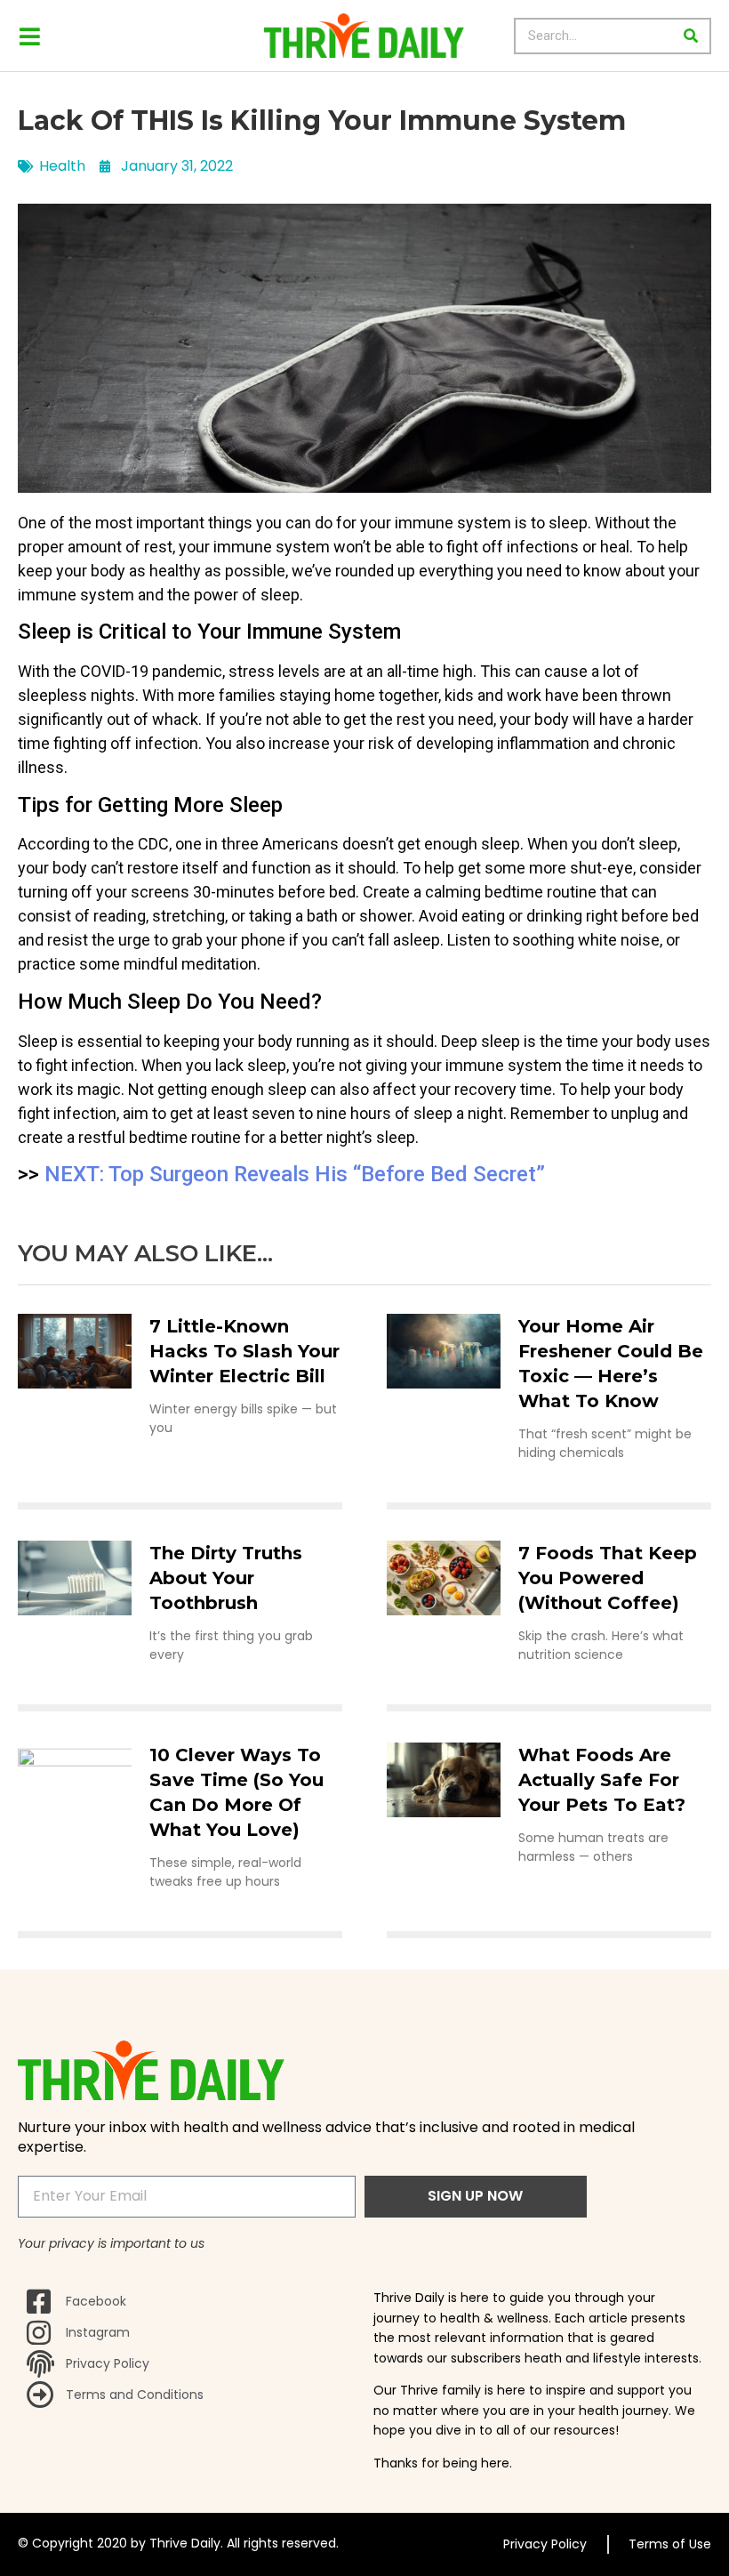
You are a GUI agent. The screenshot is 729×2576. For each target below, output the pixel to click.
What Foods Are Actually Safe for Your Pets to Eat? (602, 1780)
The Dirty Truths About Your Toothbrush (226, 1578)
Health (62, 166)
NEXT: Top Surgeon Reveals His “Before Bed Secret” (295, 1174)
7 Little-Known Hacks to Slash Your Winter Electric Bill (244, 1351)
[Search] (691, 36)
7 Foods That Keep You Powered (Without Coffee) (608, 1578)
